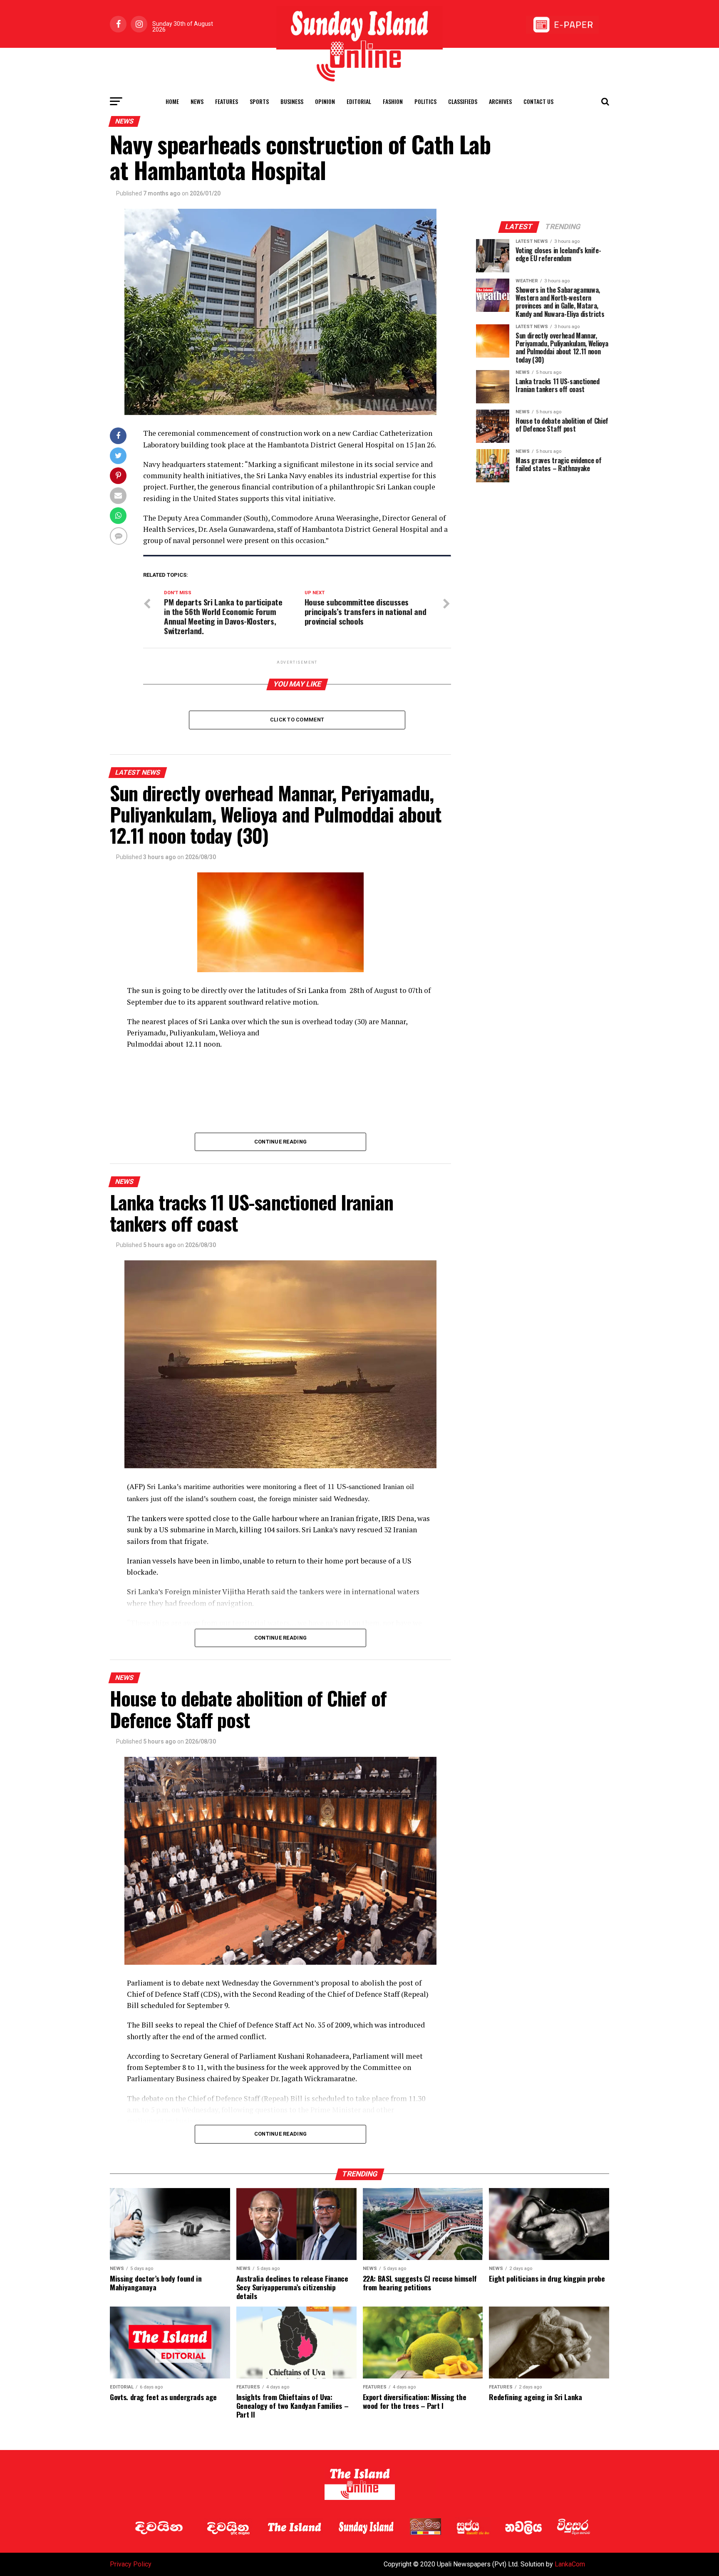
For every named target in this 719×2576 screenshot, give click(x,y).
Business (292, 101)
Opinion (325, 101)
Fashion (393, 101)
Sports (259, 101)
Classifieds (463, 101)
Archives (500, 101)
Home (172, 101)
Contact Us (538, 101)
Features (227, 101)
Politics (425, 101)
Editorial (359, 101)
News (197, 101)
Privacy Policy (131, 2564)
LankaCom (570, 2564)
